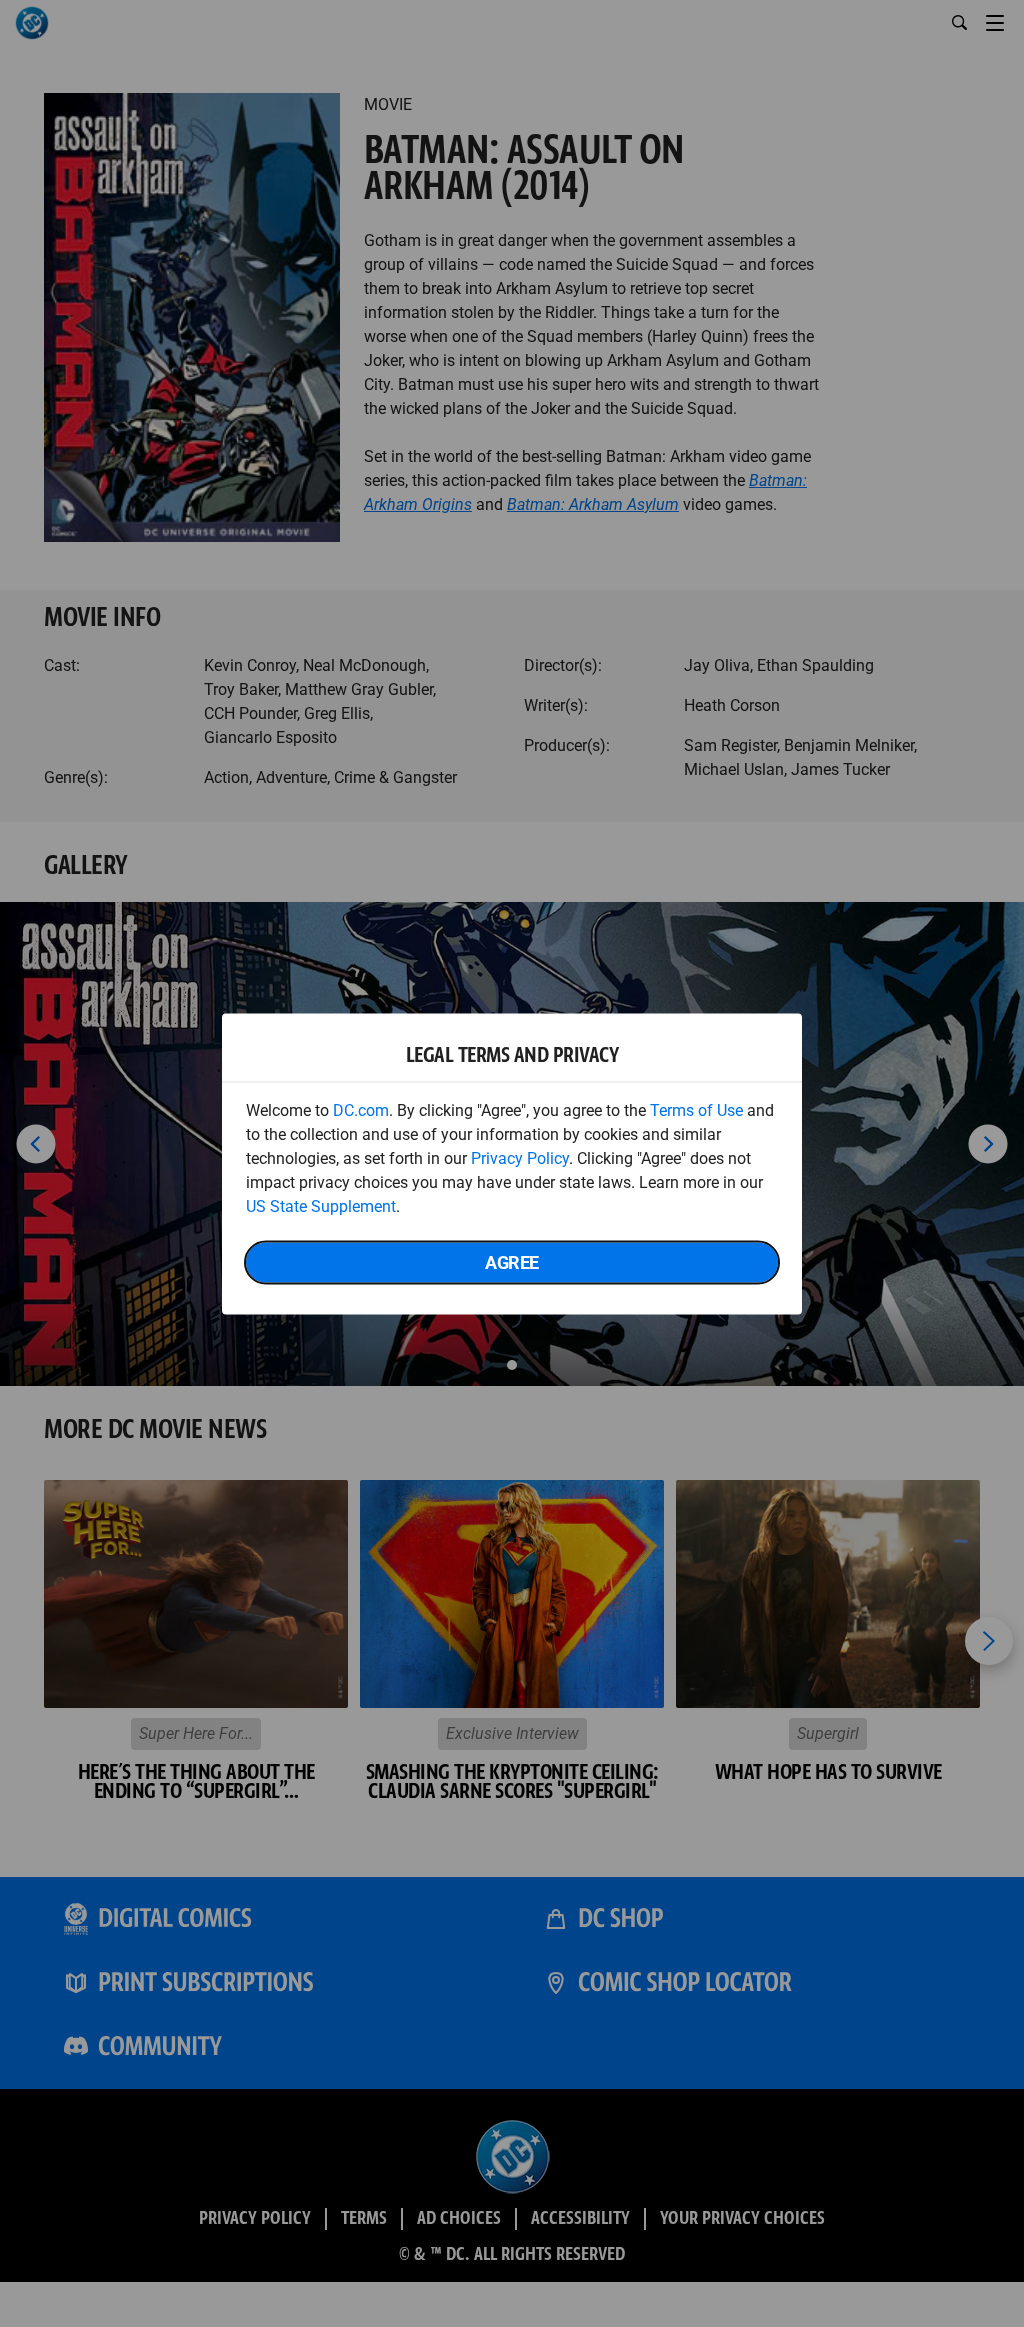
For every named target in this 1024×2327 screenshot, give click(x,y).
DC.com (361, 1109)
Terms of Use (696, 1109)
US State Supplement (321, 1205)
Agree (512, 1261)
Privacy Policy (520, 1157)
